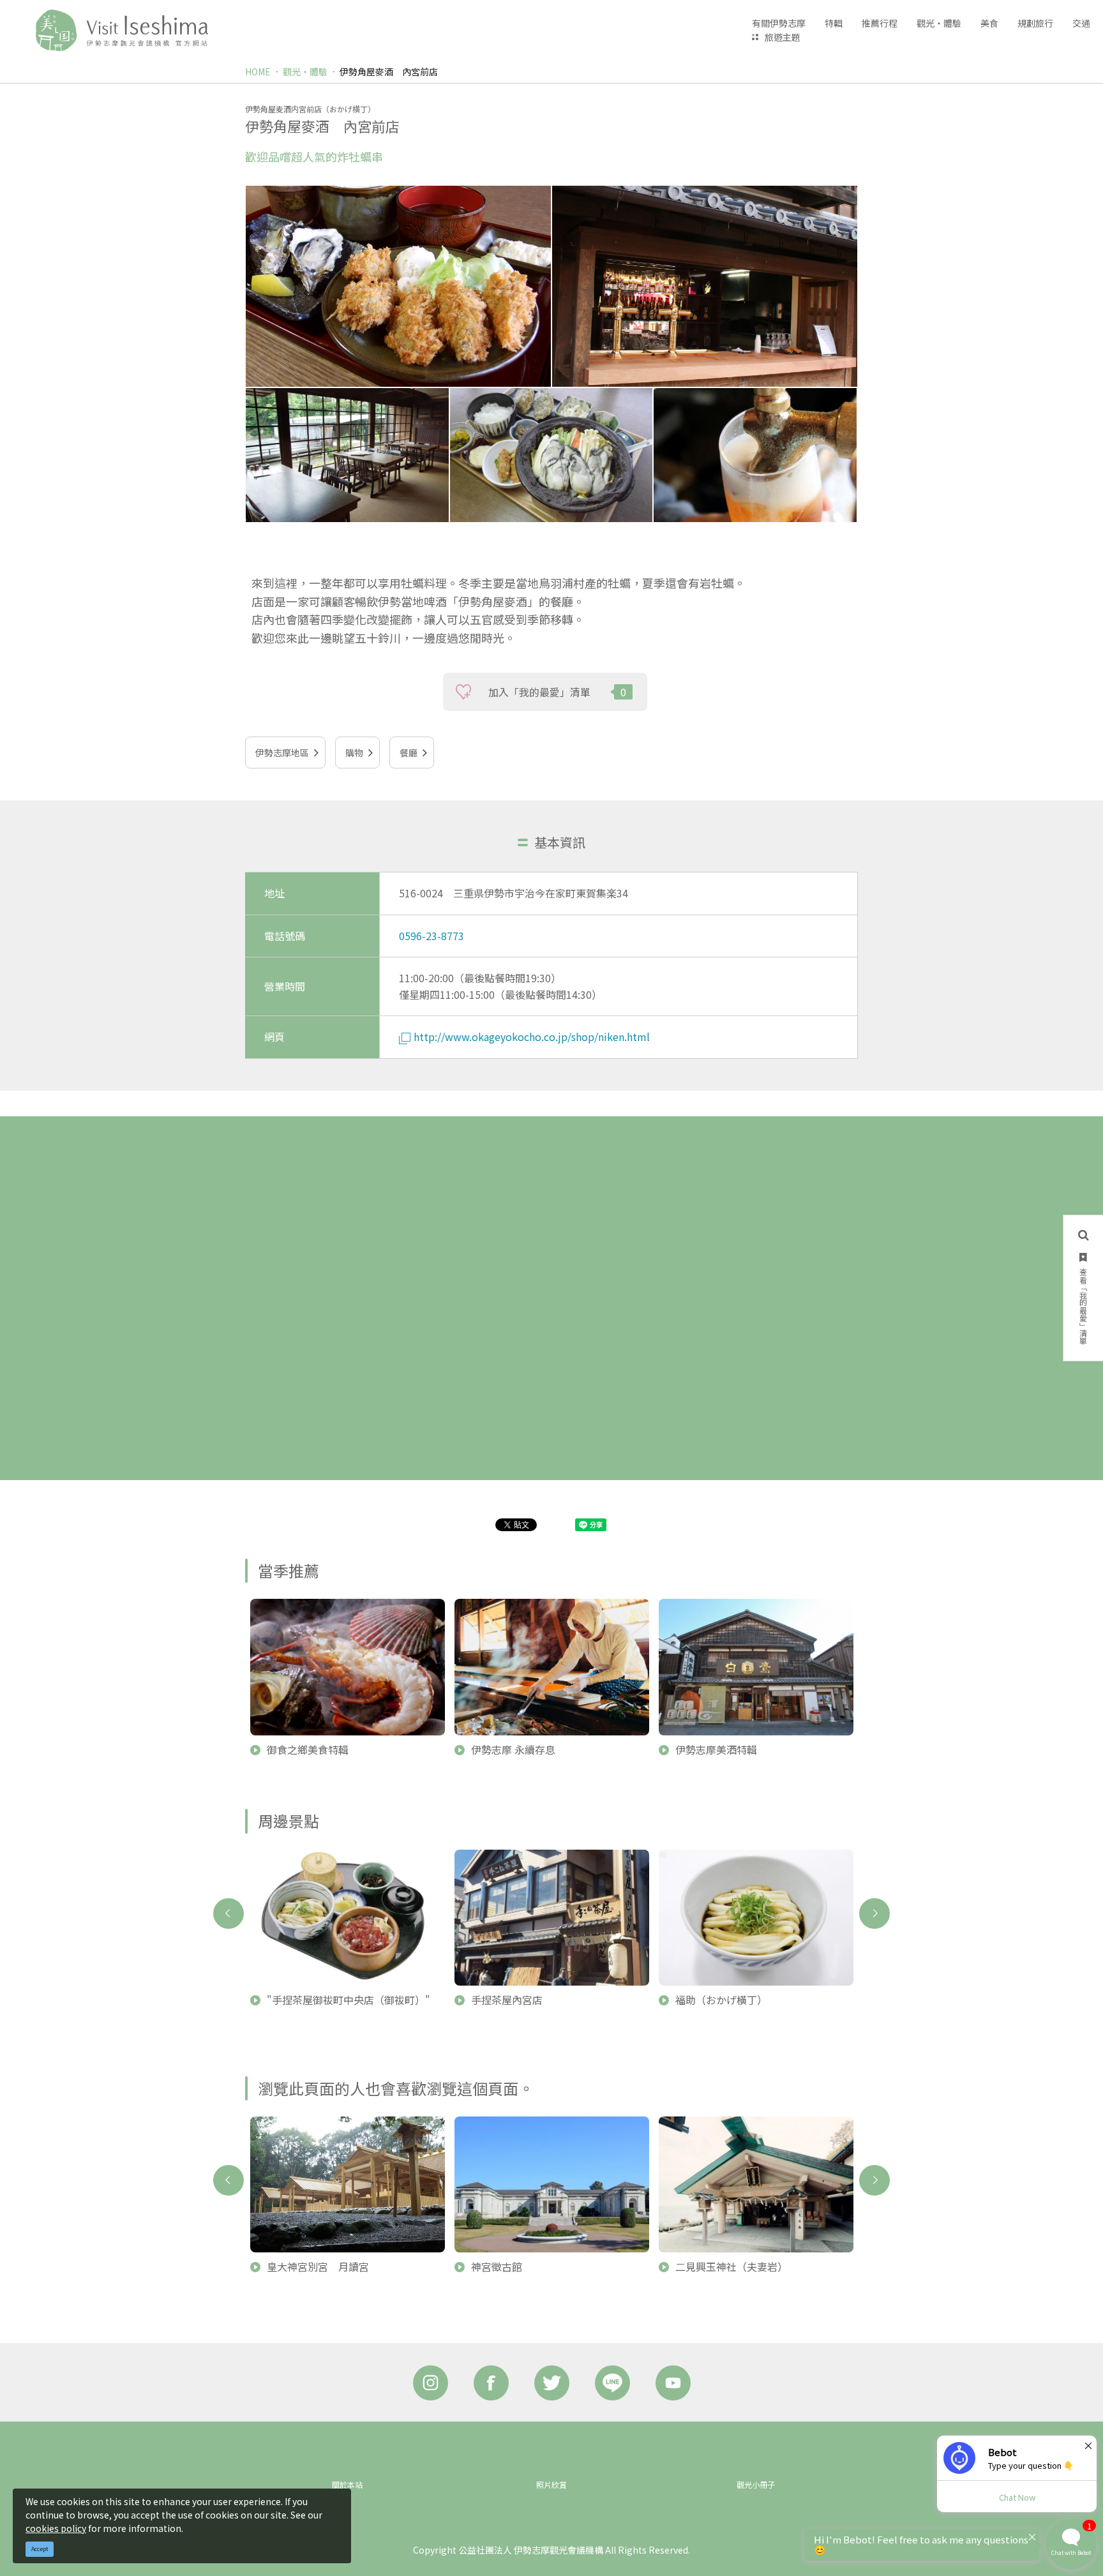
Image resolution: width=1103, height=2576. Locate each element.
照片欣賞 (551, 2484)
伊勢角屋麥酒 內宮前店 (389, 71)
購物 (354, 753)
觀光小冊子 (756, 2484)
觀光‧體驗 (305, 71)
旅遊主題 (783, 37)
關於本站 (347, 2484)
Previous (229, 1913)
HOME (258, 71)
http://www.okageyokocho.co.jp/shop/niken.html (532, 1037)
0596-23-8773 (431, 936)
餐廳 (409, 753)
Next (874, 1913)
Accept (40, 2549)
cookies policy (56, 2528)
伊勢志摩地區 (282, 753)
